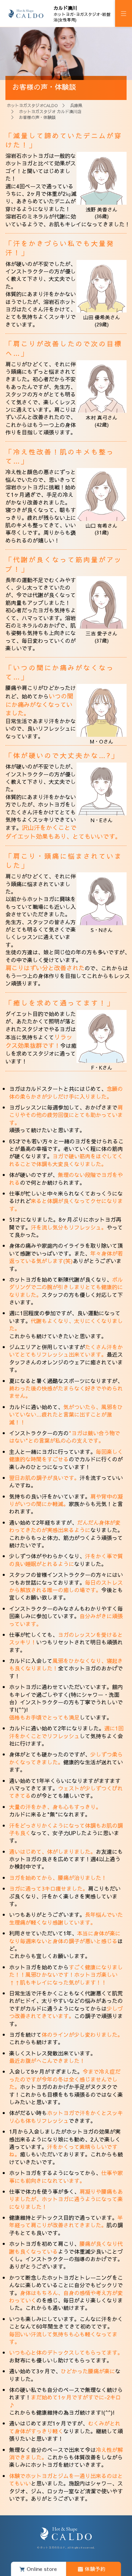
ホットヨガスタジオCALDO (32, 105)
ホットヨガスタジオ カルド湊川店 (50, 111)
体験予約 (95, 2569)
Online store (42, 2569)
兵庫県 (76, 105)
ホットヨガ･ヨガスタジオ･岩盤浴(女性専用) (82, 14)
